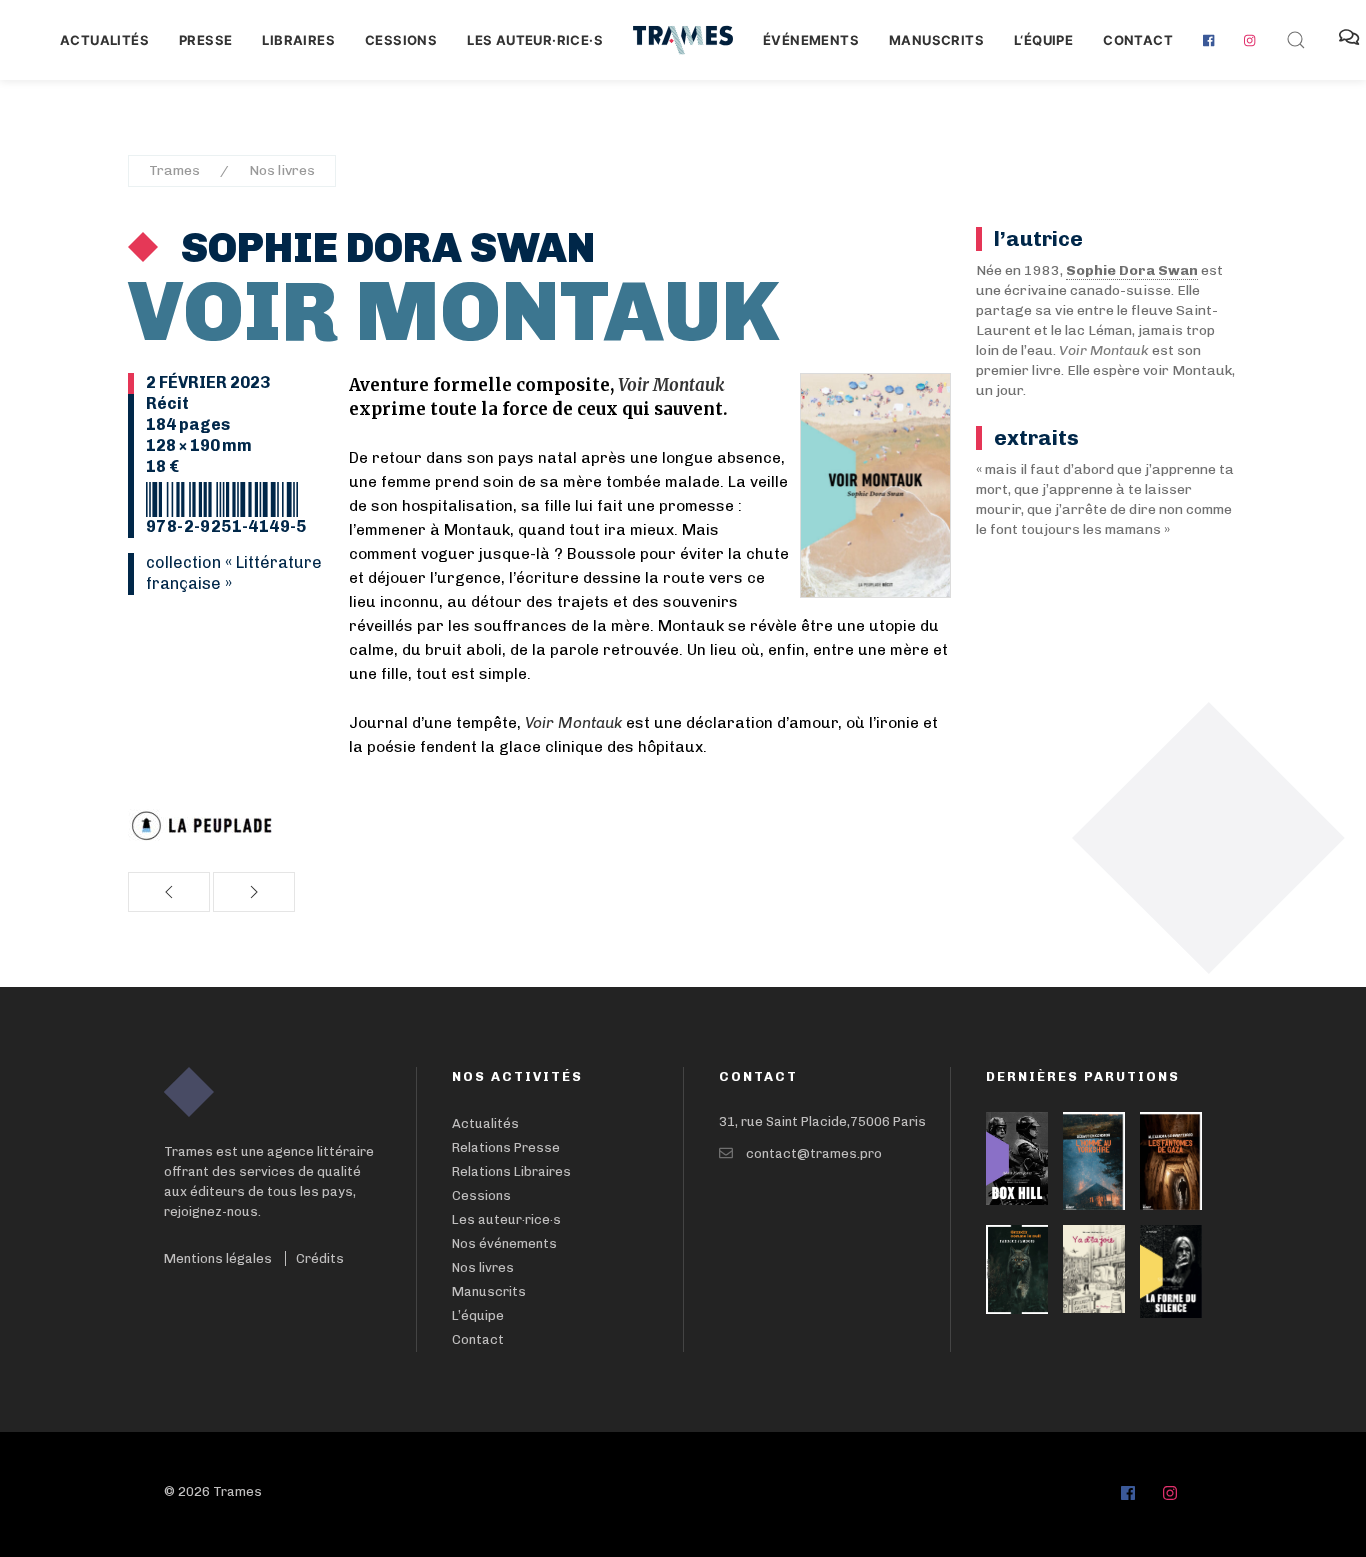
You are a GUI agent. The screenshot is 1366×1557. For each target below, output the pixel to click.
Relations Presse (506, 1147)
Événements (811, 40)
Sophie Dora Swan (384, 248)
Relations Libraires (511, 1171)
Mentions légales (218, 1258)
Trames (174, 170)
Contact (1138, 40)
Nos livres (282, 170)
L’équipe (478, 1315)
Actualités (104, 40)
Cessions (401, 40)
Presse (205, 40)
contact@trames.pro (814, 1153)
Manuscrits (936, 40)
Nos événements (504, 1243)
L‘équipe (1043, 40)
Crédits (320, 1258)
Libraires (298, 40)
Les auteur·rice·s (535, 40)
